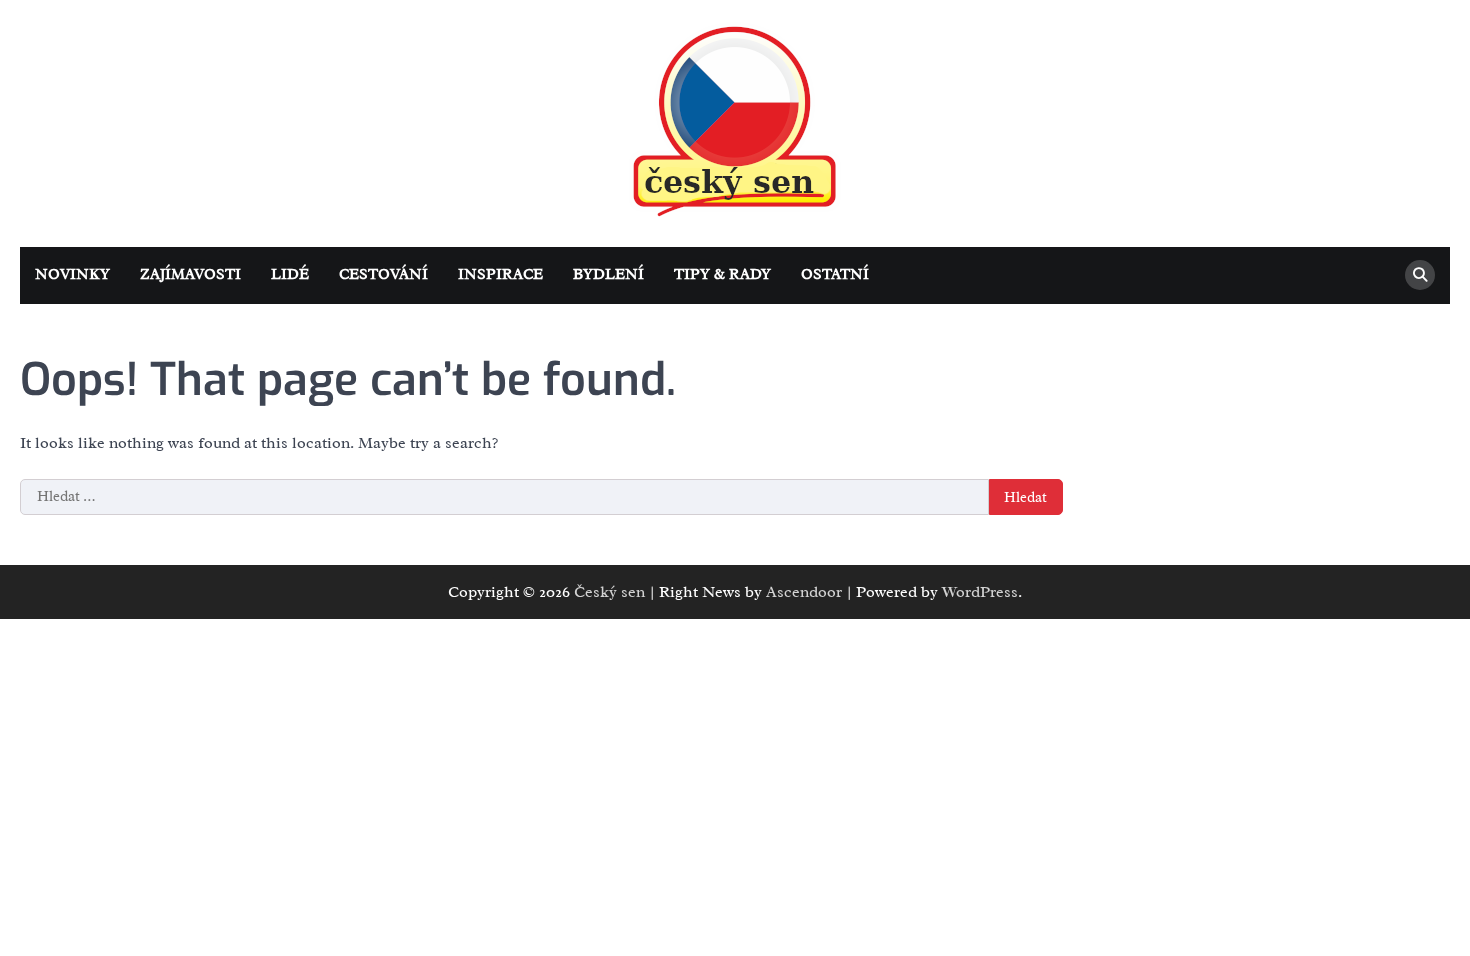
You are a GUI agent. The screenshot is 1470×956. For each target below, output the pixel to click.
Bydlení (608, 274)
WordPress (980, 592)
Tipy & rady (722, 274)
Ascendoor (804, 592)
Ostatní (835, 274)
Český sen (609, 592)
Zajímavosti (190, 274)
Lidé (290, 274)
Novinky (72, 274)
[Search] (1420, 275)
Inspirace (500, 274)
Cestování (383, 274)
